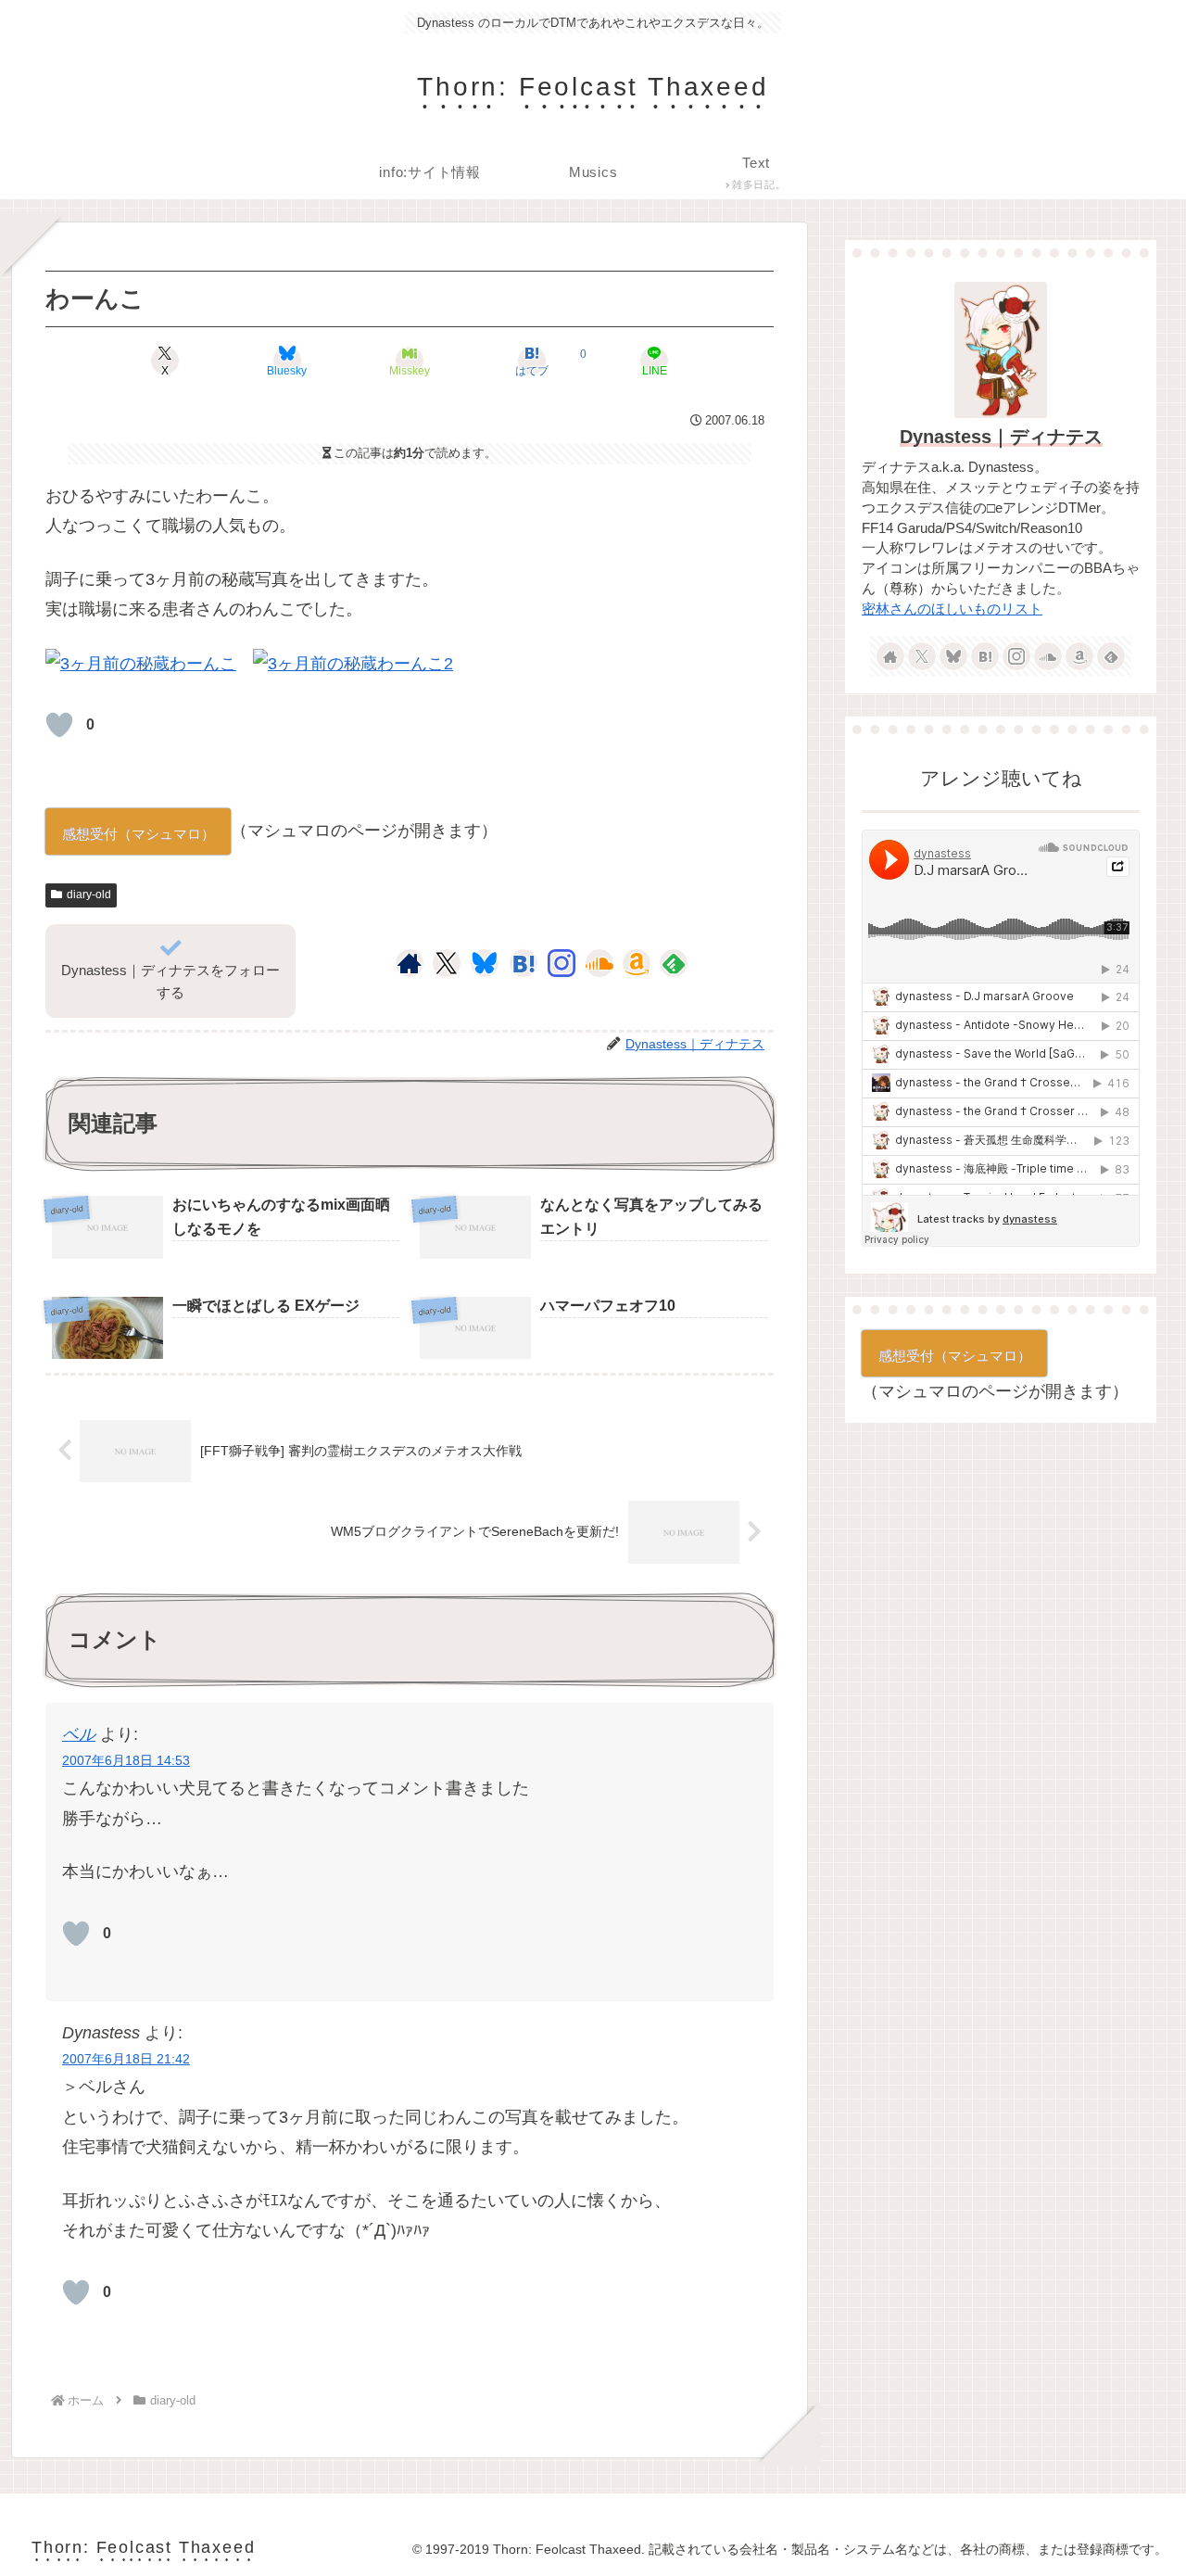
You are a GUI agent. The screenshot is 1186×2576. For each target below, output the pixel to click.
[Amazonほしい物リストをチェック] (637, 963)
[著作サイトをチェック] (410, 963)
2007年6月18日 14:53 (126, 1760)
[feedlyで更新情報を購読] (674, 963)
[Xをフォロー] (446, 963)
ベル (79, 1734)
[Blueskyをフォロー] (485, 963)
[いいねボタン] (59, 725)
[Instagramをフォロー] (561, 963)
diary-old (89, 895)
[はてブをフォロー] (524, 963)
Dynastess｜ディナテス (1001, 437)
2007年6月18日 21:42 (126, 2059)
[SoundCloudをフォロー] (599, 963)
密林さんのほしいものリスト (952, 609)
